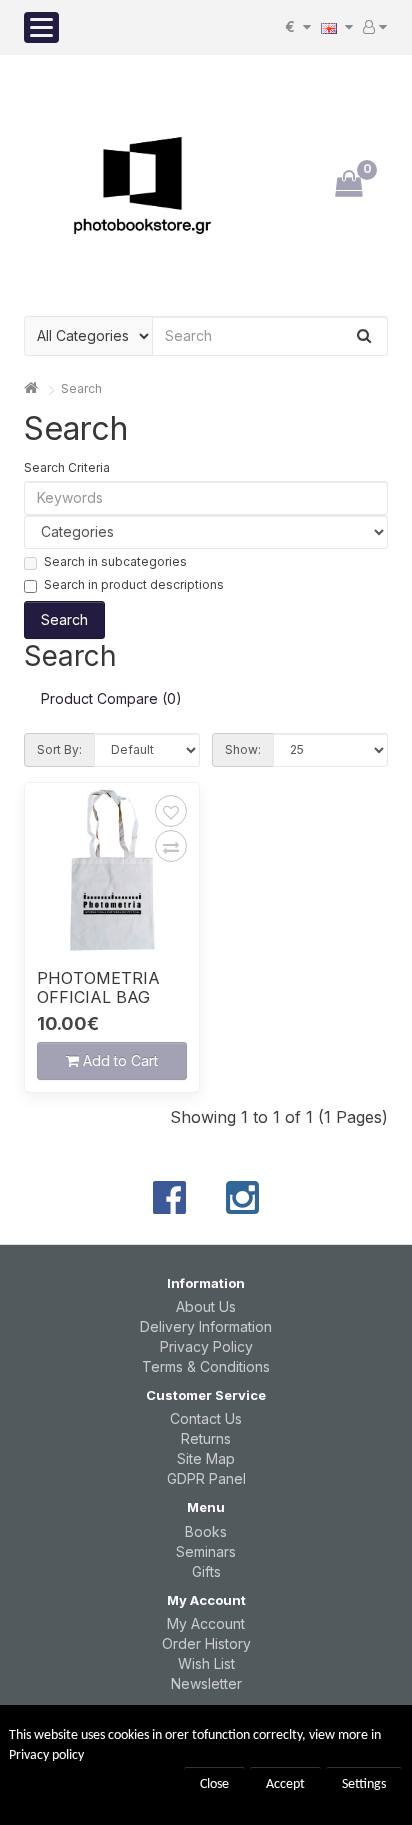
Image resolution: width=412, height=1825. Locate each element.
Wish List (206, 1663)
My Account (206, 1623)
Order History (206, 1643)
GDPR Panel (206, 1478)
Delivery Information (206, 1326)
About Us (206, 1306)
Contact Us (206, 1418)
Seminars (206, 1551)
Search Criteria (67, 467)
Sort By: (59, 749)
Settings (364, 1784)
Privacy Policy (206, 1346)
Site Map (206, 1458)
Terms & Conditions (206, 1366)
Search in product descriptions (134, 584)
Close (214, 1784)
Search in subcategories (115, 561)
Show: (243, 749)
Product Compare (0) (111, 698)
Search (81, 388)
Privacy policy (46, 1755)
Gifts (206, 1571)
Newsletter (206, 1683)
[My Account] (375, 27)
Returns (206, 1438)
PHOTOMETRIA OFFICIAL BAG (98, 988)
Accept (285, 1784)
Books (206, 1531)
